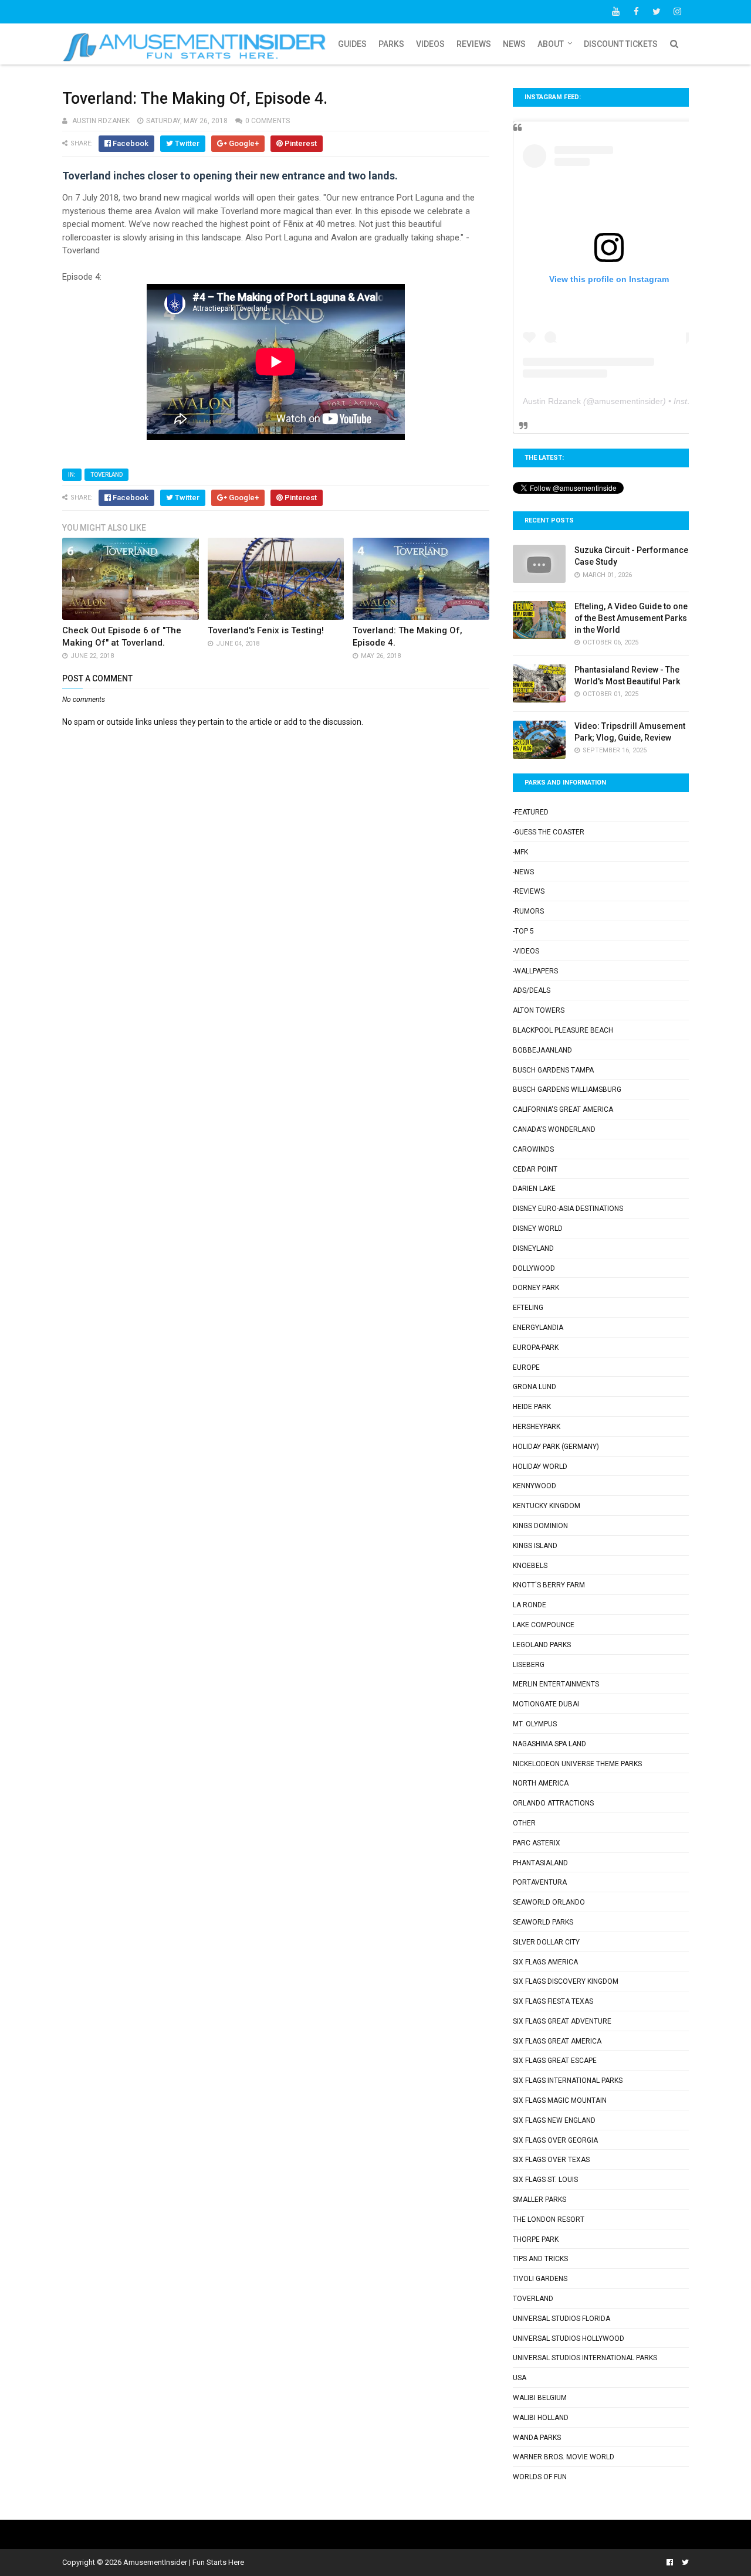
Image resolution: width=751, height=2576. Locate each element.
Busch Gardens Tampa (553, 1070)
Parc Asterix (537, 1843)
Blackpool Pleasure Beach (563, 1030)
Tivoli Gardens (540, 2279)
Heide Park (532, 1407)
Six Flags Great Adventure (562, 2021)
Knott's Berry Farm (549, 1585)
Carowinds (533, 1149)
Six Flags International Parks (568, 2081)
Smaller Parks (539, 2200)
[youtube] (615, 12)
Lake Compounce (544, 1625)
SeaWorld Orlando (549, 1902)
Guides (352, 44)
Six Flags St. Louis (545, 2180)
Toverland (106, 475)
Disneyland (533, 1248)
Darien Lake (534, 1189)
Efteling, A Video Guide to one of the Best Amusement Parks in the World (631, 618)
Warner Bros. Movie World (564, 2457)
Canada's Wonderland (554, 1129)
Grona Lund (535, 1387)
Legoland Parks (542, 1645)
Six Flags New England (554, 2120)
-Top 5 (523, 931)
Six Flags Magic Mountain (560, 2100)
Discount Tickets (621, 44)
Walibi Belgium (540, 2398)
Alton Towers (539, 1010)
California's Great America (563, 1109)
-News (523, 872)
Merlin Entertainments (556, 1684)
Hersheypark (537, 1427)
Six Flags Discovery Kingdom (566, 1981)
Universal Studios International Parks (585, 2358)
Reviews (474, 44)
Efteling (528, 1308)
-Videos (526, 951)
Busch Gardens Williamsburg (567, 1090)
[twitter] (657, 12)
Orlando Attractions (553, 1803)
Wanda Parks (537, 2438)
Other (524, 1823)
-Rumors (528, 911)
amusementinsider (629, 401)
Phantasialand (540, 1863)
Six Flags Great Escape (555, 2061)
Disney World (538, 1228)
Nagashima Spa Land (549, 1744)
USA (520, 2378)
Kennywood (535, 1486)
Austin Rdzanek (552, 401)
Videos (430, 44)
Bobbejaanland (542, 1050)
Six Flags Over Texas (551, 2160)
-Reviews (529, 891)
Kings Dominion (540, 1526)
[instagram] (677, 12)
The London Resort (549, 2219)
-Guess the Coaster (549, 832)
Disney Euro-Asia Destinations (568, 1209)
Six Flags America (545, 1962)
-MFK (520, 852)
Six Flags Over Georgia (555, 2140)
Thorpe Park (536, 2239)
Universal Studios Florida (561, 2319)
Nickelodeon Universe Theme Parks (577, 1764)
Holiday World (540, 1467)
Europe (526, 1367)
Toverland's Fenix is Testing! (266, 630)
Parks (391, 44)
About (551, 44)
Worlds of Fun (540, 2477)
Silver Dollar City (546, 1942)
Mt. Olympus (535, 1724)
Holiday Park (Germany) (556, 1447)
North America (541, 1783)
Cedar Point (535, 1169)
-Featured (531, 812)
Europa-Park (536, 1348)
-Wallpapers (535, 971)
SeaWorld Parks (543, 1922)
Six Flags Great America (557, 2041)
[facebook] (636, 12)
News (514, 44)
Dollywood (534, 1268)
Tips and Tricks (540, 2259)
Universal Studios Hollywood (569, 2339)
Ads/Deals (532, 990)
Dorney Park (536, 1288)
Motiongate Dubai (546, 1704)
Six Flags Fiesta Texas (553, 2001)
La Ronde (530, 1605)
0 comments (268, 121)
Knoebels (530, 1566)
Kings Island (535, 1546)
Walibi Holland (541, 2418)
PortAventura (540, 1882)
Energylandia (538, 1328)
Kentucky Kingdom (547, 1506)
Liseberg (529, 1665)
